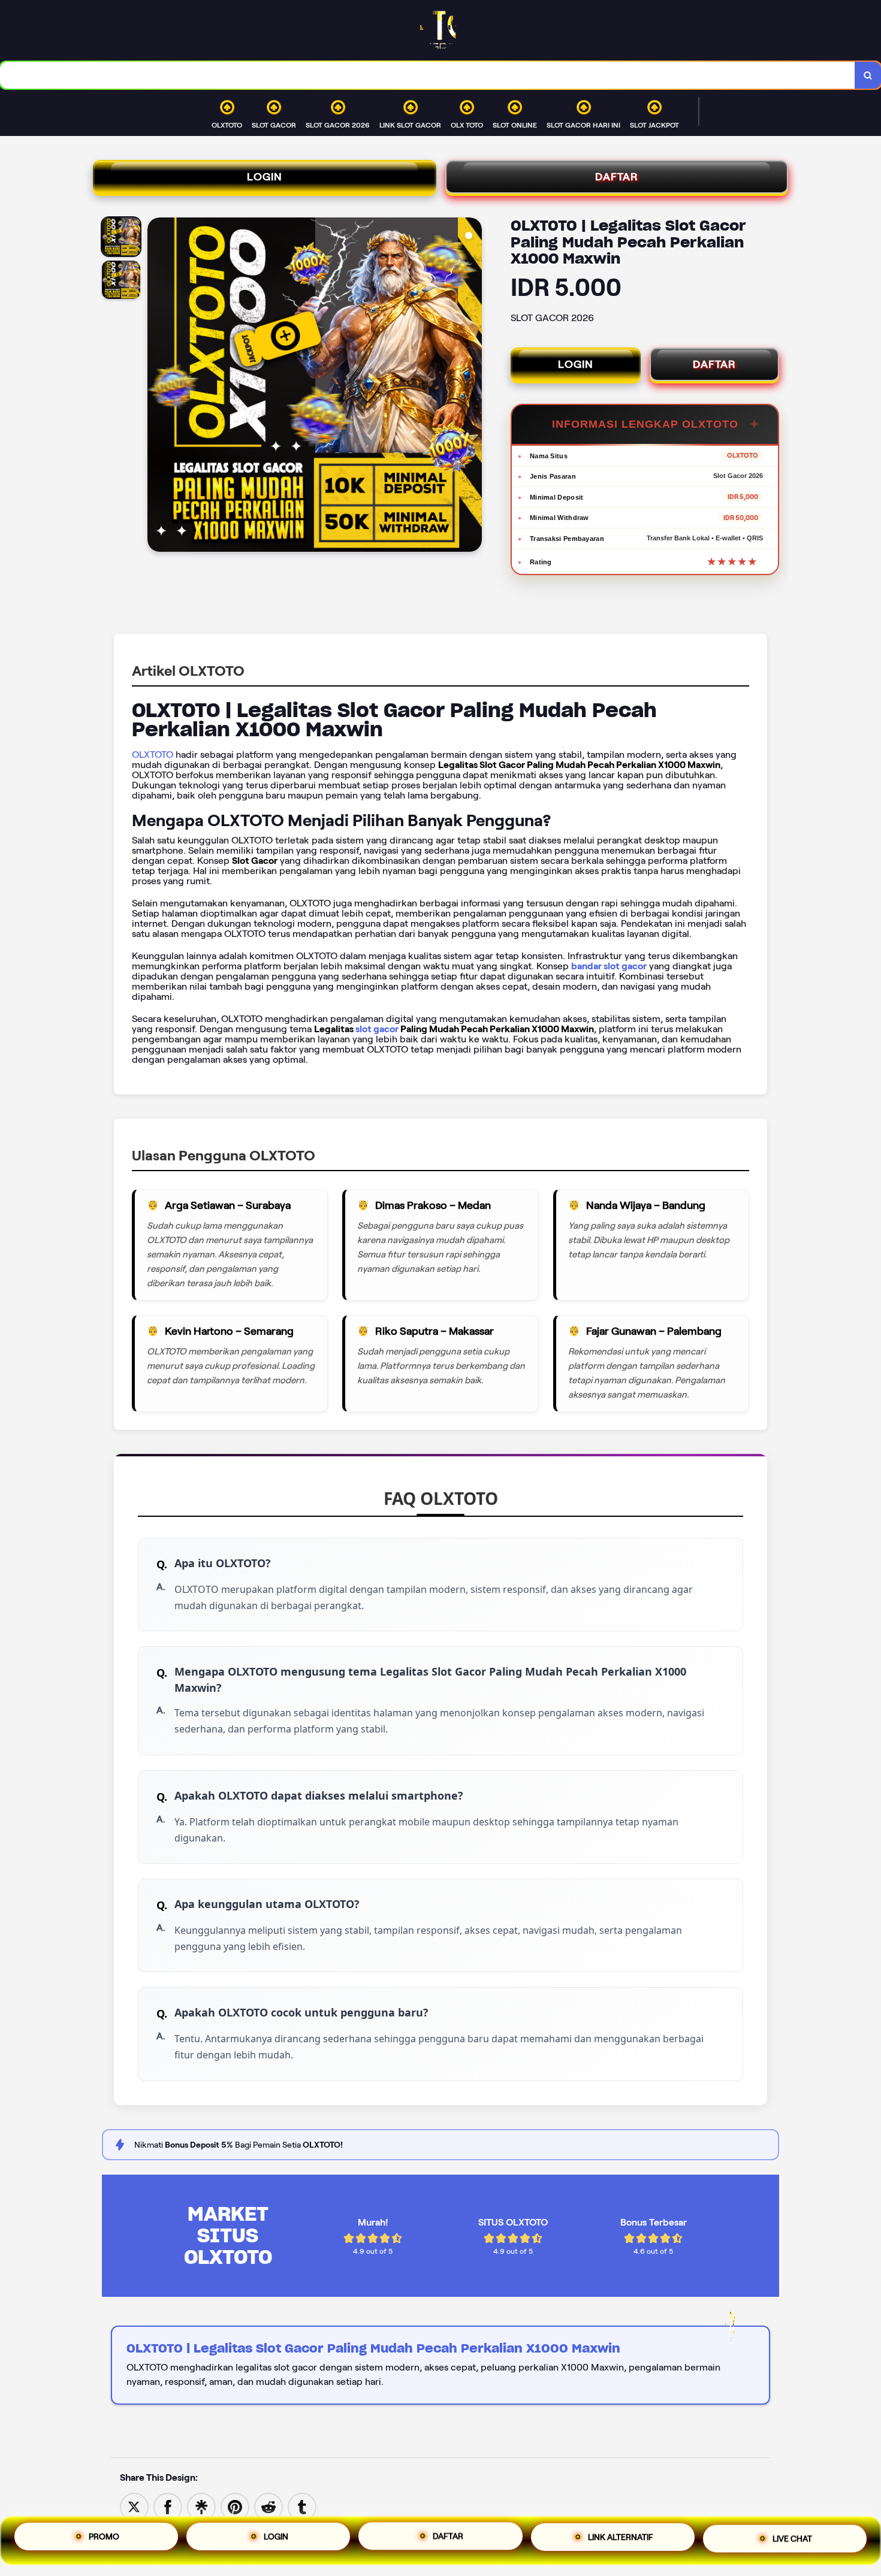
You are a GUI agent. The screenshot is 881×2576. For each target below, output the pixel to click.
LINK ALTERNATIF (621, 2541)
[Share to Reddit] (268, 2506)
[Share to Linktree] (201, 2506)
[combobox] (428, 75)
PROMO (104, 2536)
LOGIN (265, 177)
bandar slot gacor (609, 966)
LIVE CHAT (792, 2541)
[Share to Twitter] (134, 2506)
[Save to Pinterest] (235, 2506)
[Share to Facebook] (168, 2506)
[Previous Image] (157, 386)
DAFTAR (617, 177)
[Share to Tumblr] (302, 2506)
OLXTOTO (153, 755)
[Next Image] (472, 386)
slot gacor (377, 1029)
